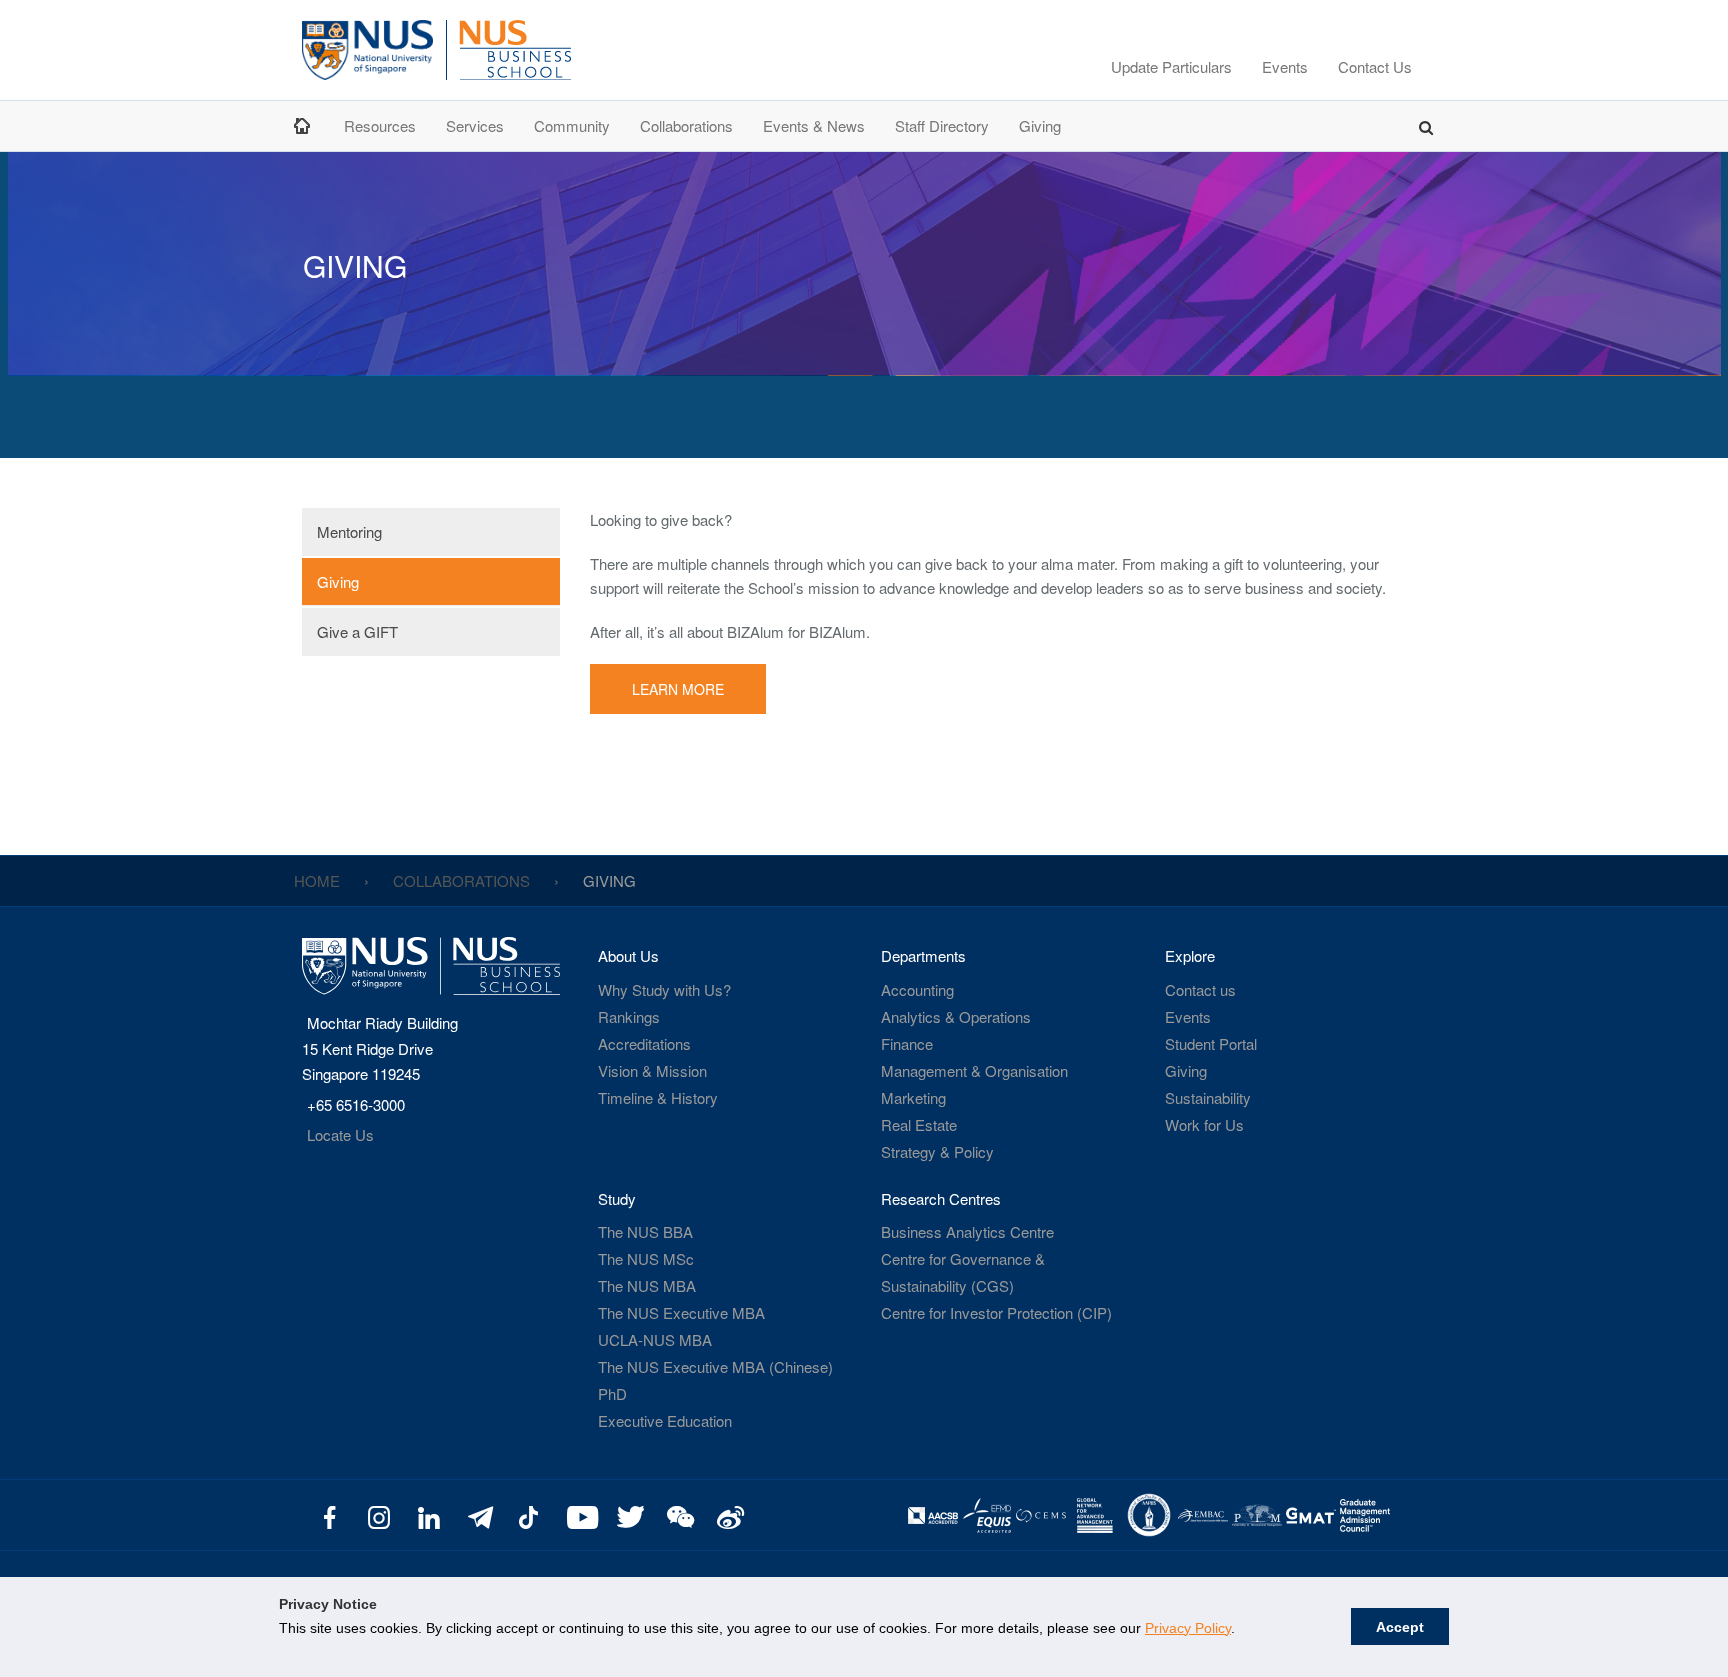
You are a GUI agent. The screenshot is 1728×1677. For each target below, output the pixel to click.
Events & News (814, 125)
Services (475, 125)
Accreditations (644, 1043)
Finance (907, 1043)
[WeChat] (677, 1515)
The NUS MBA (647, 1285)
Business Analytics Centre (967, 1231)
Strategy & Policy (937, 1151)
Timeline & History (658, 1097)
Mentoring (349, 531)
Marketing (913, 1097)
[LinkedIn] (429, 1515)
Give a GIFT (357, 631)
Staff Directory (942, 125)
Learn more (678, 689)
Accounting (917, 989)
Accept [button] (1400, 1627)
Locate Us (340, 1134)
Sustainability (1208, 1097)
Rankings (629, 1016)
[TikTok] (528, 1515)
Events (1285, 66)
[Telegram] (478, 1515)
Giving (1040, 125)
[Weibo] (727, 1515)
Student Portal (1211, 1043)
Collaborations (686, 125)
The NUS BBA (645, 1231)
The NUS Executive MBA (681, 1312)
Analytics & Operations (956, 1016)
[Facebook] (329, 1515)
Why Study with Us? (664, 989)
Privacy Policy (1188, 1628)
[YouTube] (578, 1515)
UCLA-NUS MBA (655, 1339)
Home (304, 125)
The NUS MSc (646, 1258)
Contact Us (1375, 66)
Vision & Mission (652, 1070)
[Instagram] (379, 1515)
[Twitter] (628, 1515)
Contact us (1200, 989)
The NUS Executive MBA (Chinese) (715, 1366)
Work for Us (1204, 1124)
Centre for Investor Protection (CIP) (996, 1312)
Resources (380, 125)
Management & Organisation (974, 1070)
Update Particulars (1171, 66)
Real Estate (919, 1124)
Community (572, 125)
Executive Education (665, 1420)
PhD (612, 1393)
